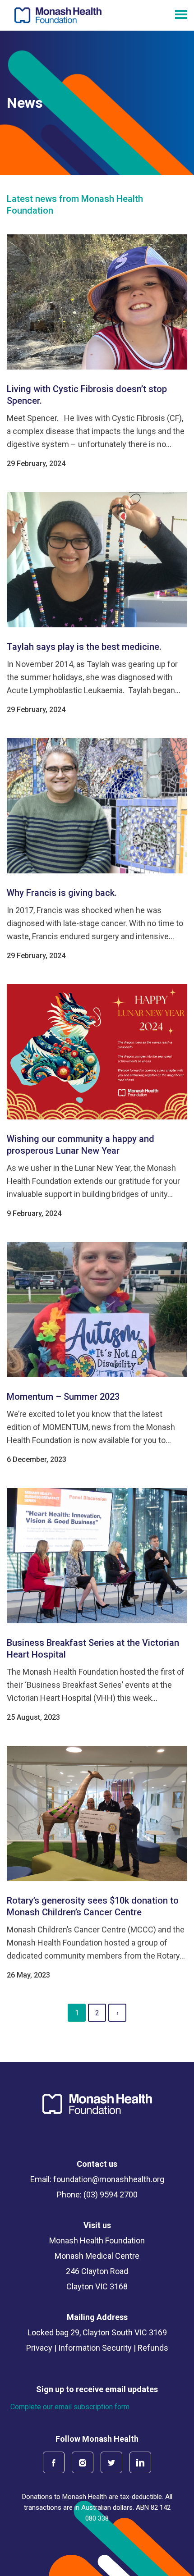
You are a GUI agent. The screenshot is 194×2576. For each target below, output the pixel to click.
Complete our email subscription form (70, 2407)
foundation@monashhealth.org (109, 2179)
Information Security (95, 2348)
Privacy (39, 2348)
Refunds (153, 2348)
